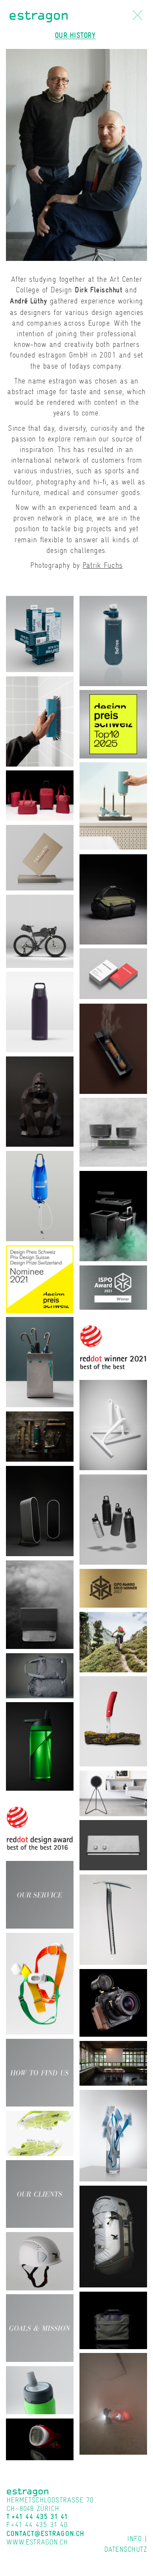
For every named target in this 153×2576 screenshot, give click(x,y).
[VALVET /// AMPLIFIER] (113, 1845)
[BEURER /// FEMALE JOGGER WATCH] (40, 2439)
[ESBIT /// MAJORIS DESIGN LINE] (113, 1519)
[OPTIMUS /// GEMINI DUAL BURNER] (113, 1131)
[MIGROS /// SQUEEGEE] (113, 1424)
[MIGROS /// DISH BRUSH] (113, 2135)
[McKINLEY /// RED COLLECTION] (113, 2403)
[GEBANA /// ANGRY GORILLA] (40, 1101)
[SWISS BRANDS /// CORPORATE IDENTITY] (113, 973)
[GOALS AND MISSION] (40, 2327)
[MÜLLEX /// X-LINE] (113, 1215)
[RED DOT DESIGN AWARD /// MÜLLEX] (113, 1344)
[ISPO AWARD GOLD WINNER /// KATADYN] (113, 1587)
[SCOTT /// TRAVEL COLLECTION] (113, 898)
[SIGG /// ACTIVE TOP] (40, 2389)
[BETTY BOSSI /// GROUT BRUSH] (40, 720)
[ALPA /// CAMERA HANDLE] (113, 2002)
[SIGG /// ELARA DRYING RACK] (113, 805)
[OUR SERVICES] (40, 1894)
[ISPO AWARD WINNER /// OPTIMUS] (113, 1287)
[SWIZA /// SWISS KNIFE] (113, 1721)
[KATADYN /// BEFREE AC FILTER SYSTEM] (113, 640)
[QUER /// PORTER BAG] (113, 2320)
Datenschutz (126, 2549)
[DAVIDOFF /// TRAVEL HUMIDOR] (40, 1604)
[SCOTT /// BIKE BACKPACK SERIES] (113, 1641)
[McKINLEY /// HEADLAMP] (40, 1983)
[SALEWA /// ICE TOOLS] (113, 1919)
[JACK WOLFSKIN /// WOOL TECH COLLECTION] (40, 1675)
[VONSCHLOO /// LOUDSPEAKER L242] (113, 1793)
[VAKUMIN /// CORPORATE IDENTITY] (40, 857)
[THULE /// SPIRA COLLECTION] (40, 795)
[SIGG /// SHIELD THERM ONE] (40, 1011)
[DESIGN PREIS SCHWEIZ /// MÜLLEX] (40, 1278)
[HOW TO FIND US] (40, 2072)
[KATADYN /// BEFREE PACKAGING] (40, 633)
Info (134, 2539)
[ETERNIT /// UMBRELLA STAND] (40, 1361)
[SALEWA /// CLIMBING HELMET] (40, 2260)
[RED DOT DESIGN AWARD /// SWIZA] (40, 1825)
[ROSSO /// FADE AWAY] (113, 2062)
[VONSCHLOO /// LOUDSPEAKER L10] (40, 1510)
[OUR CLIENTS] (40, 2193)
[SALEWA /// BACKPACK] (113, 2236)
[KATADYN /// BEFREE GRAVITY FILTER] (40, 1195)
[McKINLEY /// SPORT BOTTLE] (40, 1745)
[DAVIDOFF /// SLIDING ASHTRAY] (113, 1048)
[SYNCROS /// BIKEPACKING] (40, 930)
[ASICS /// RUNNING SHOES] (40, 2133)
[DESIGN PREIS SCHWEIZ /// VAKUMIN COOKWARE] (113, 723)
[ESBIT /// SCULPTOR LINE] (40, 1436)
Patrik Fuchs (102, 565)
